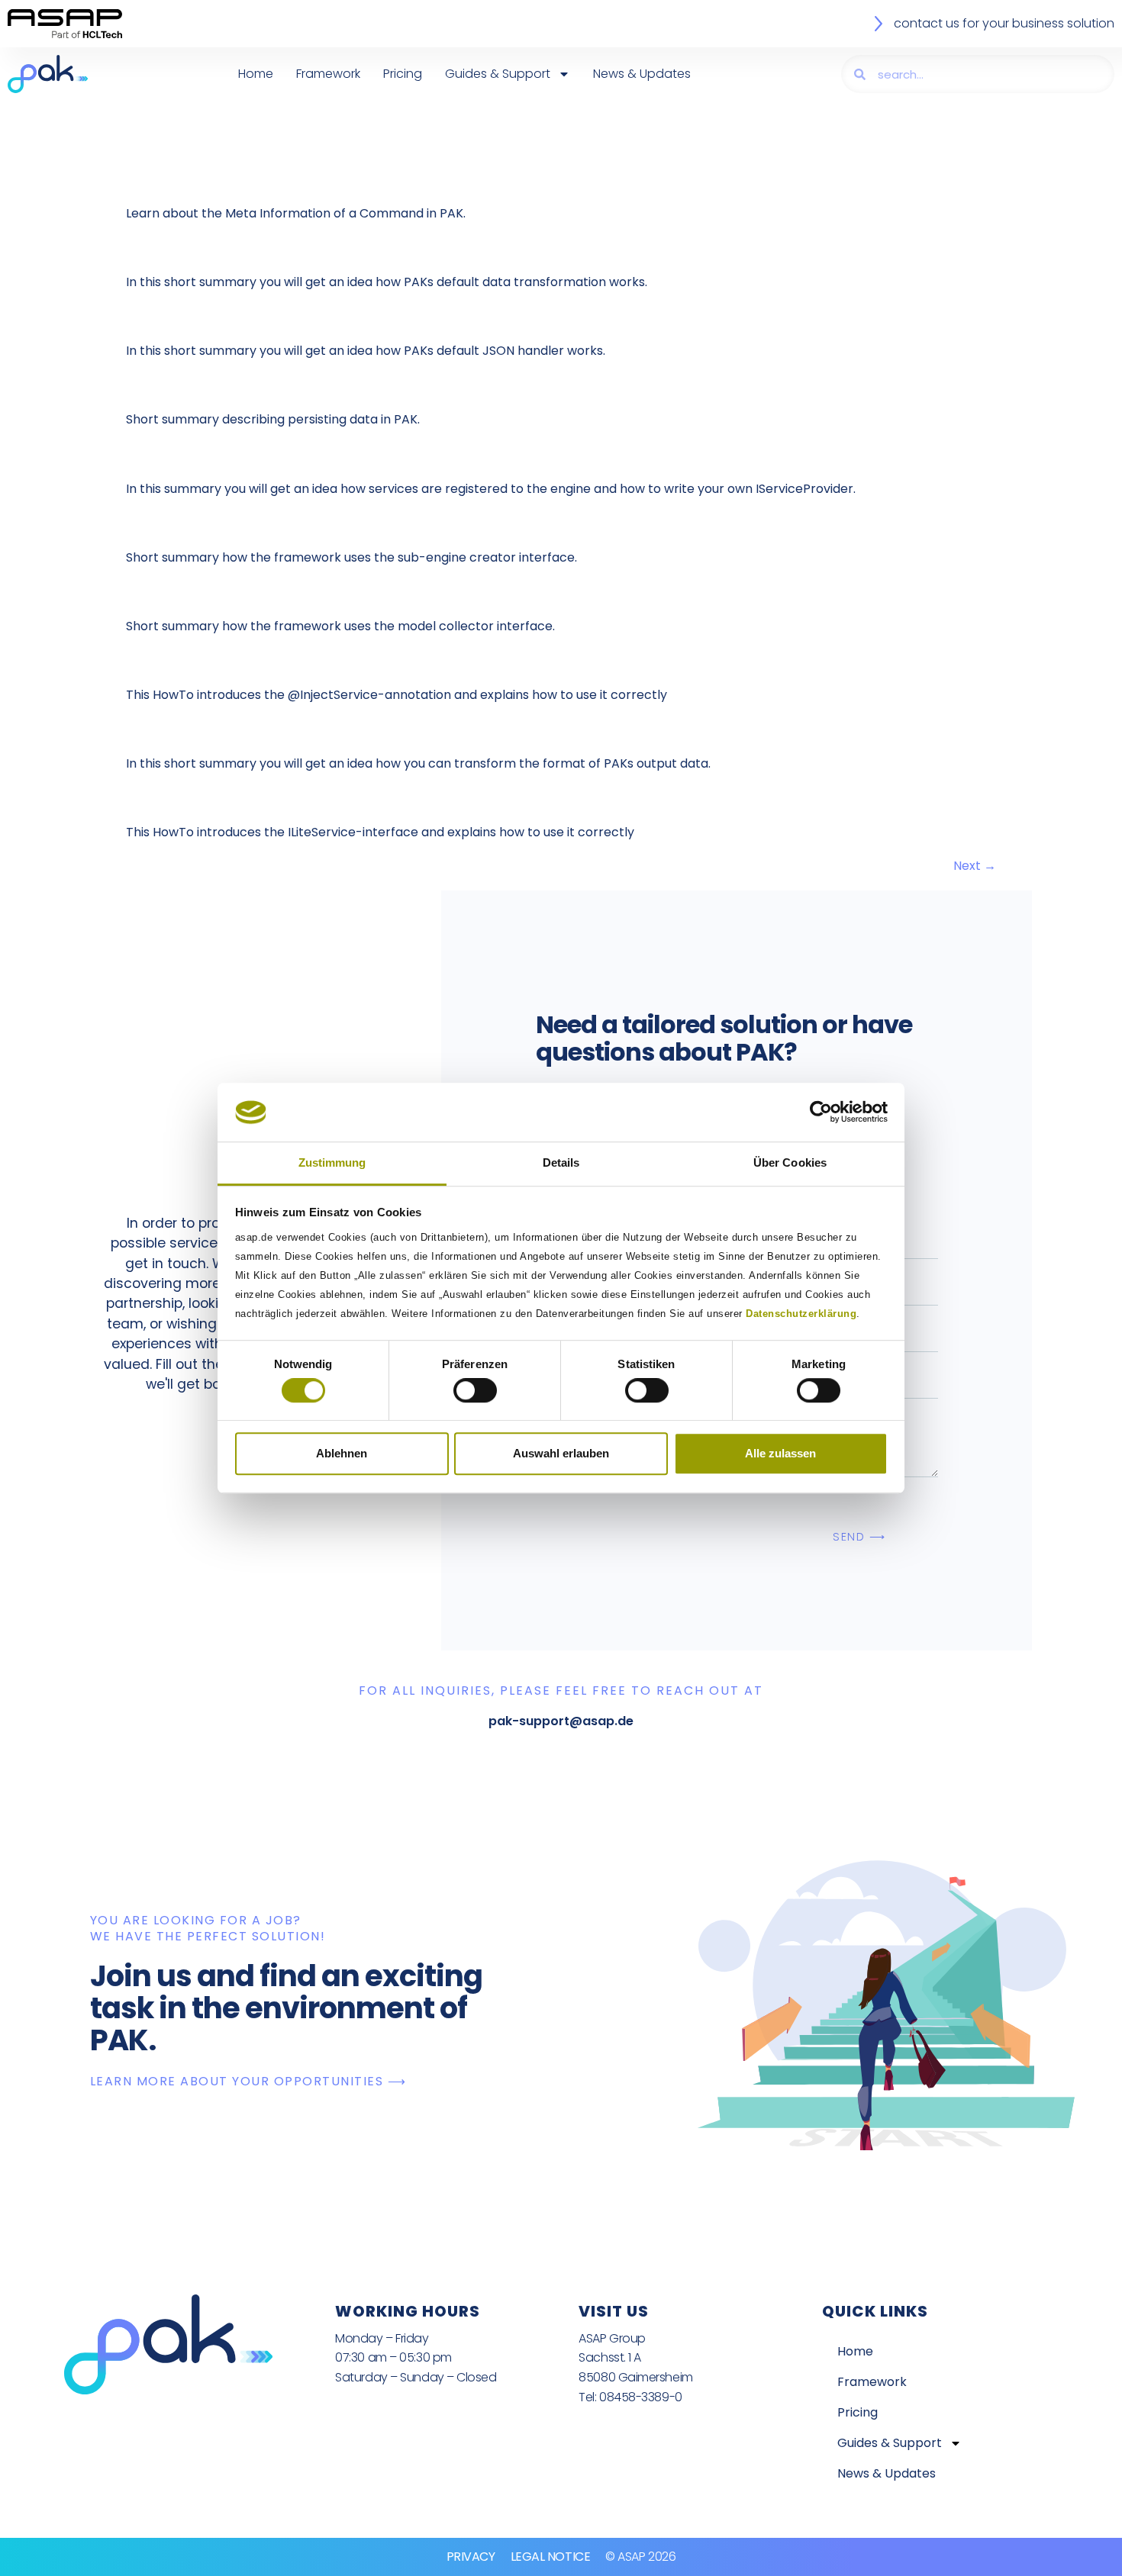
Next (975, 866)
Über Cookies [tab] (790, 1162)
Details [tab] (561, 1162)
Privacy (471, 2557)
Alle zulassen (780, 1453)
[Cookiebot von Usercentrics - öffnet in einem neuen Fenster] (821, 1113)
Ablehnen (342, 1453)
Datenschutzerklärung (801, 1314)
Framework (328, 74)
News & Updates (642, 74)
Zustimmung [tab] (332, 1162)
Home (256, 74)
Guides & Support (498, 74)
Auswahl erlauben (561, 1453)
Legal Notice (551, 2557)
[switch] (475, 1390)
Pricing (403, 74)
